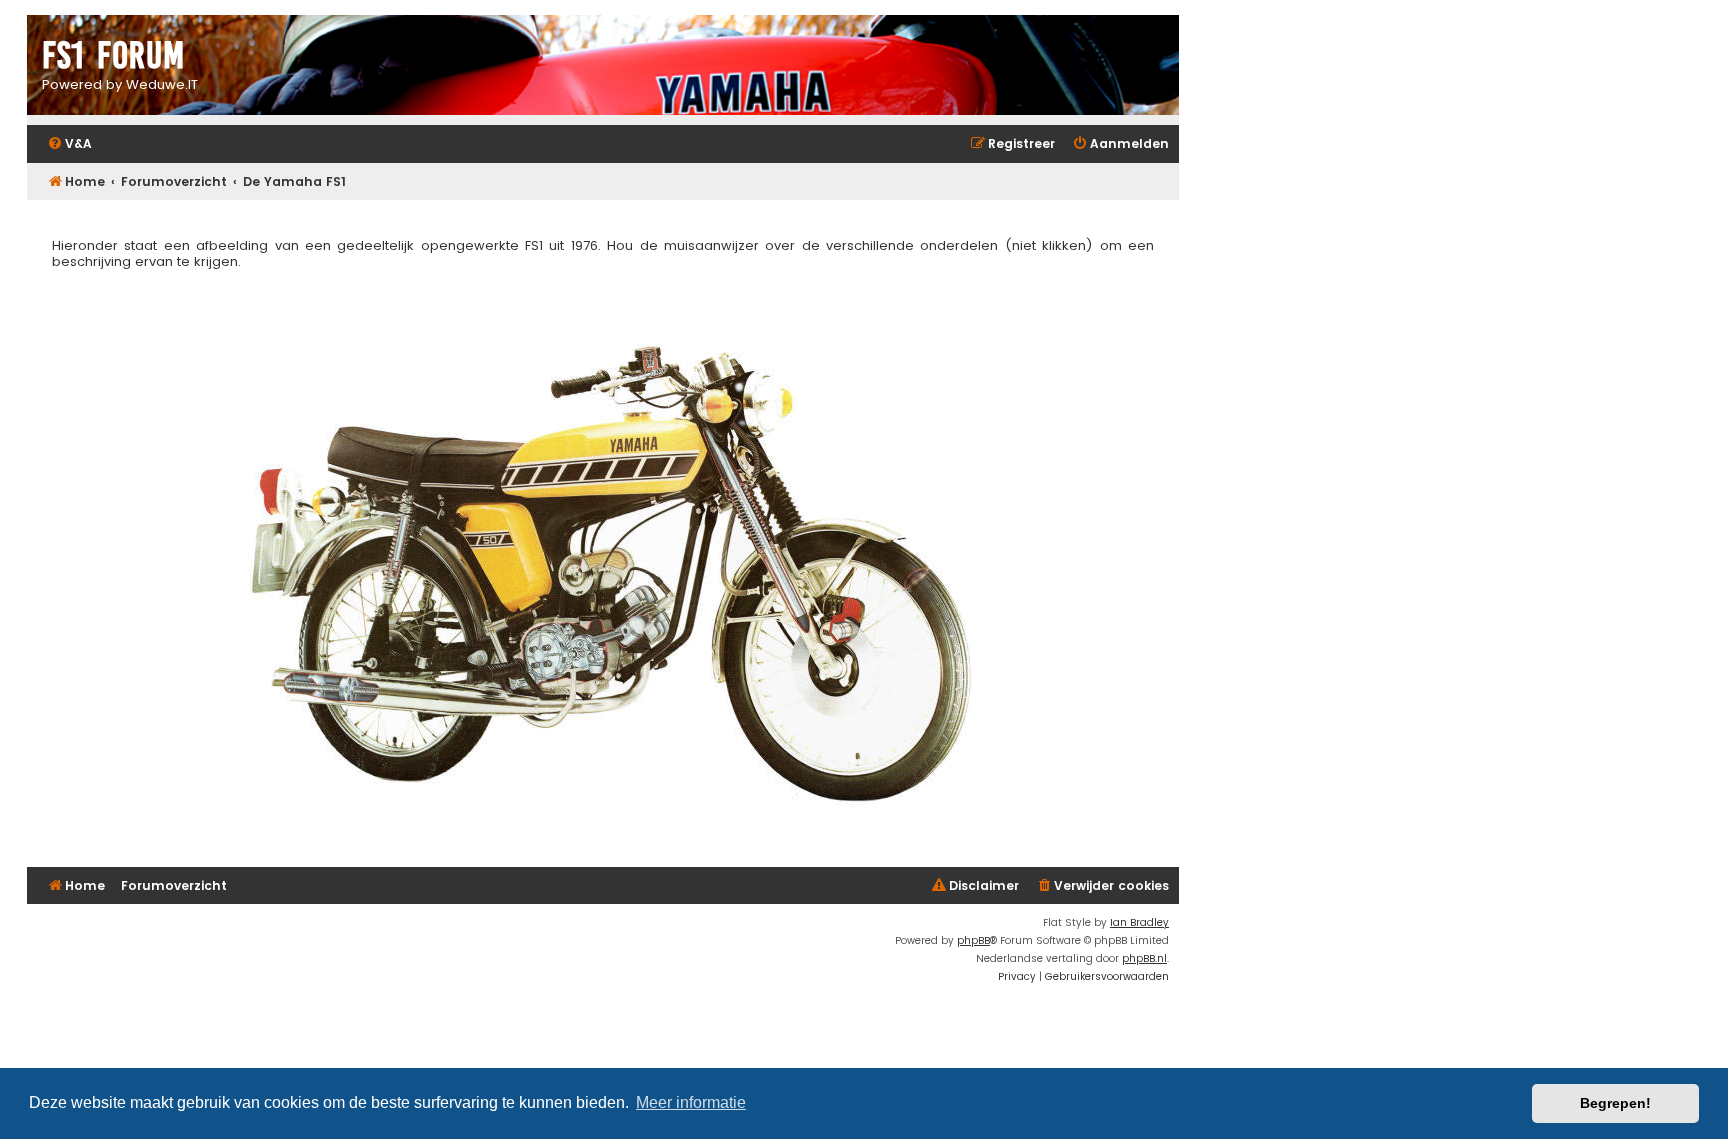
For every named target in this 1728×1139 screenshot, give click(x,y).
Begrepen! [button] (1615, 1103)
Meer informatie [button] (691, 1102)
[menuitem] (69, 144)
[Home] (603, 67)
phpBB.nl (1144, 958)
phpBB (973, 940)
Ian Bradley (1139, 922)
